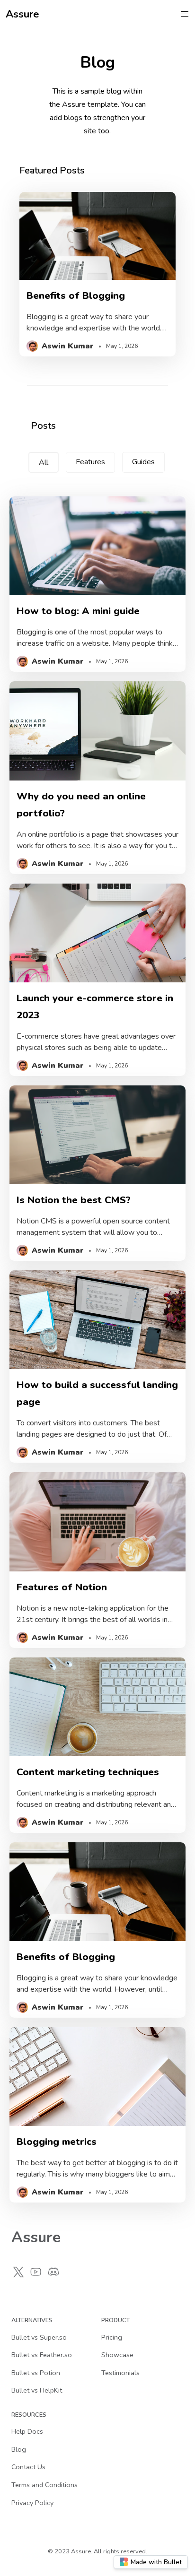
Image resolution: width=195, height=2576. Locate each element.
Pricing (112, 2337)
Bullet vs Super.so (39, 2337)
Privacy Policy (32, 2503)
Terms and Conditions (44, 2485)
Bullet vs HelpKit (37, 2390)
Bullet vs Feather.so (42, 2355)
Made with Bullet (156, 2562)
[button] (185, 14)
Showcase (117, 2355)
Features (90, 462)
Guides (143, 462)
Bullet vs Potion (36, 2373)
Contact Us (28, 2467)
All (44, 462)
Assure (22, 14)
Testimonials (120, 2373)
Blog (19, 2449)
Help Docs (27, 2431)
